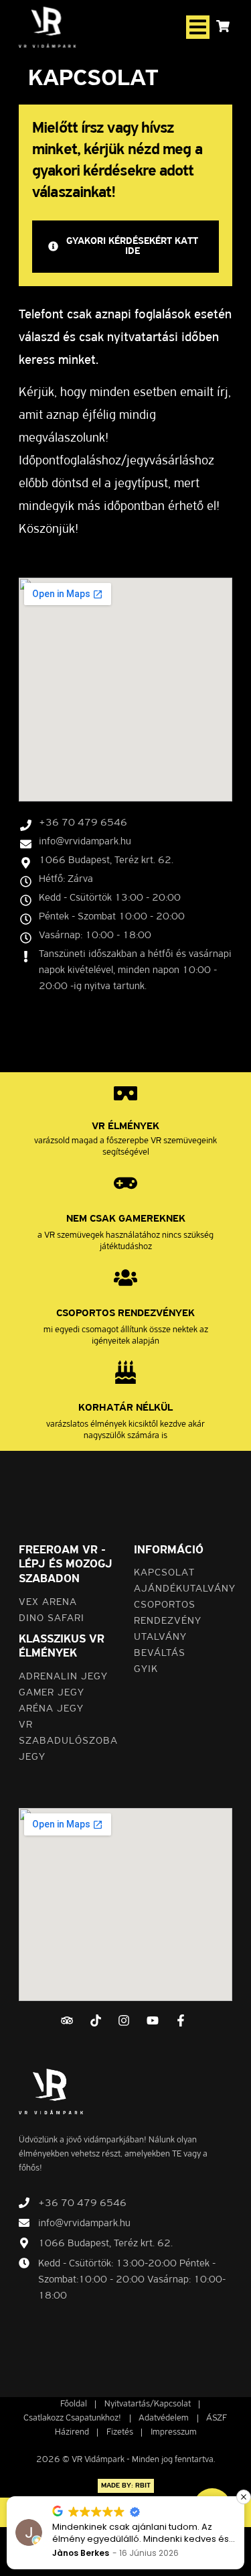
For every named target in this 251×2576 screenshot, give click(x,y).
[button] (198, 27)
